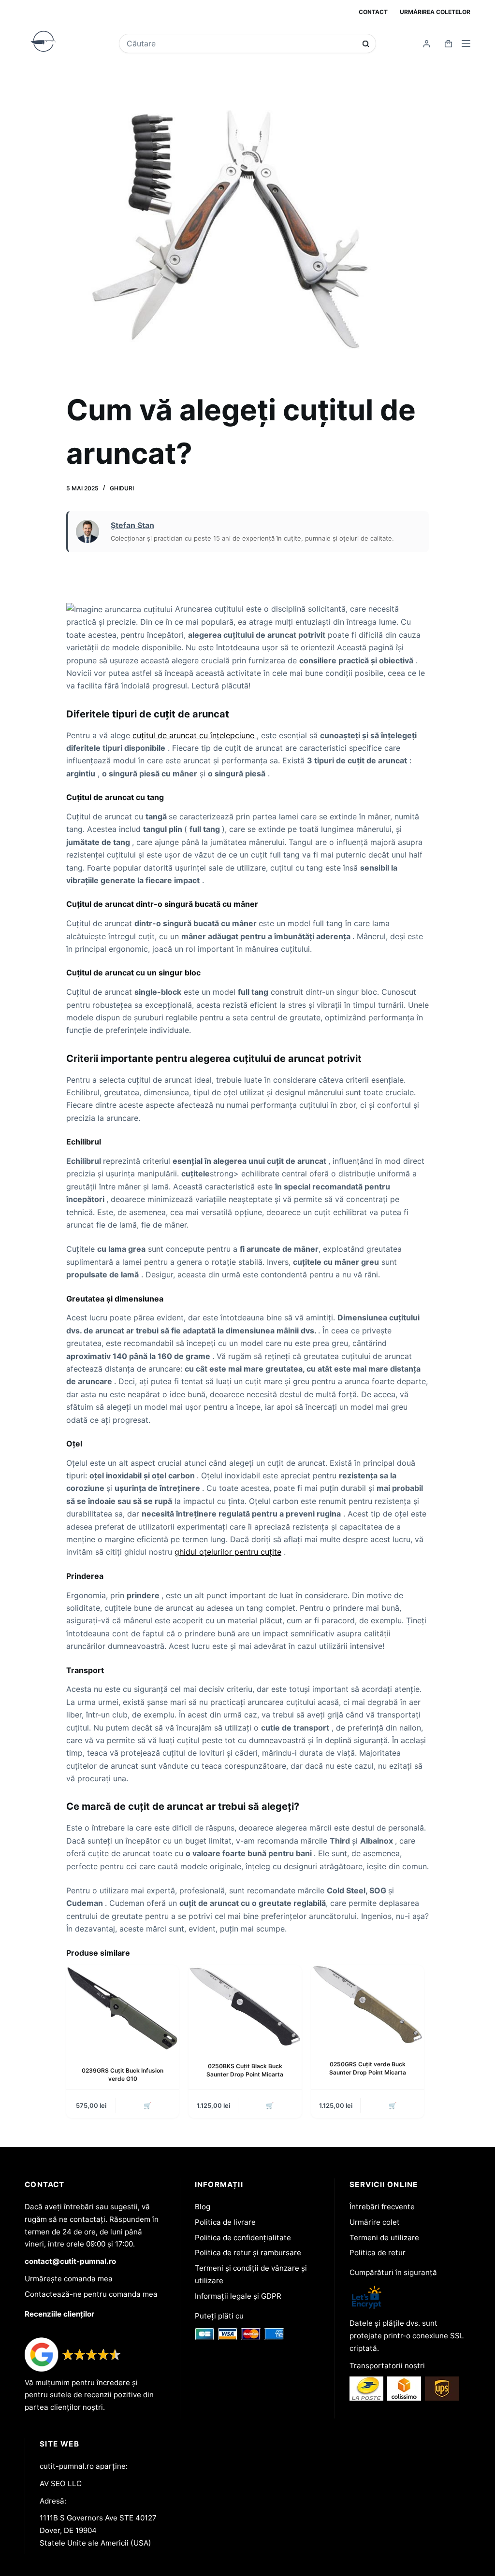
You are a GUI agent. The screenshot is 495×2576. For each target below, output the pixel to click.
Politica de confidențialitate (243, 2238)
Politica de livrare (225, 2222)
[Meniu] (466, 43)
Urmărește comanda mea (69, 2279)
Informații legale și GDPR (238, 2296)
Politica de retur (378, 2253)
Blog (203, 2207)
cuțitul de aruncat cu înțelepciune (195, 735)
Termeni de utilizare (384, 2238)
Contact (373, 12)
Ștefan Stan (132, 525)
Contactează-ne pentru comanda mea (91, 2294)
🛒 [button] (147, 2105)
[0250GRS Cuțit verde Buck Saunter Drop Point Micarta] (368, 2005)
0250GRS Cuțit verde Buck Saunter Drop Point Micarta (368, 2068)
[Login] (427, 44)
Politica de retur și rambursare (248, 2253)
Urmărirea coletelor (435, 12)
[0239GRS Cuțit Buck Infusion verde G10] (123, 2008)
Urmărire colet (375, 2222)
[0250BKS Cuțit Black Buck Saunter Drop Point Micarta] (245, 2006)
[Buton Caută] (366, 44)
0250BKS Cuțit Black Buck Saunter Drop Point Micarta (245, 2070)
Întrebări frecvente (382, 2207)
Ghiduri (122, 488)
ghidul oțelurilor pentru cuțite (228, 1552)
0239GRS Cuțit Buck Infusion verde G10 (123, 2075)
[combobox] (241, 43)
